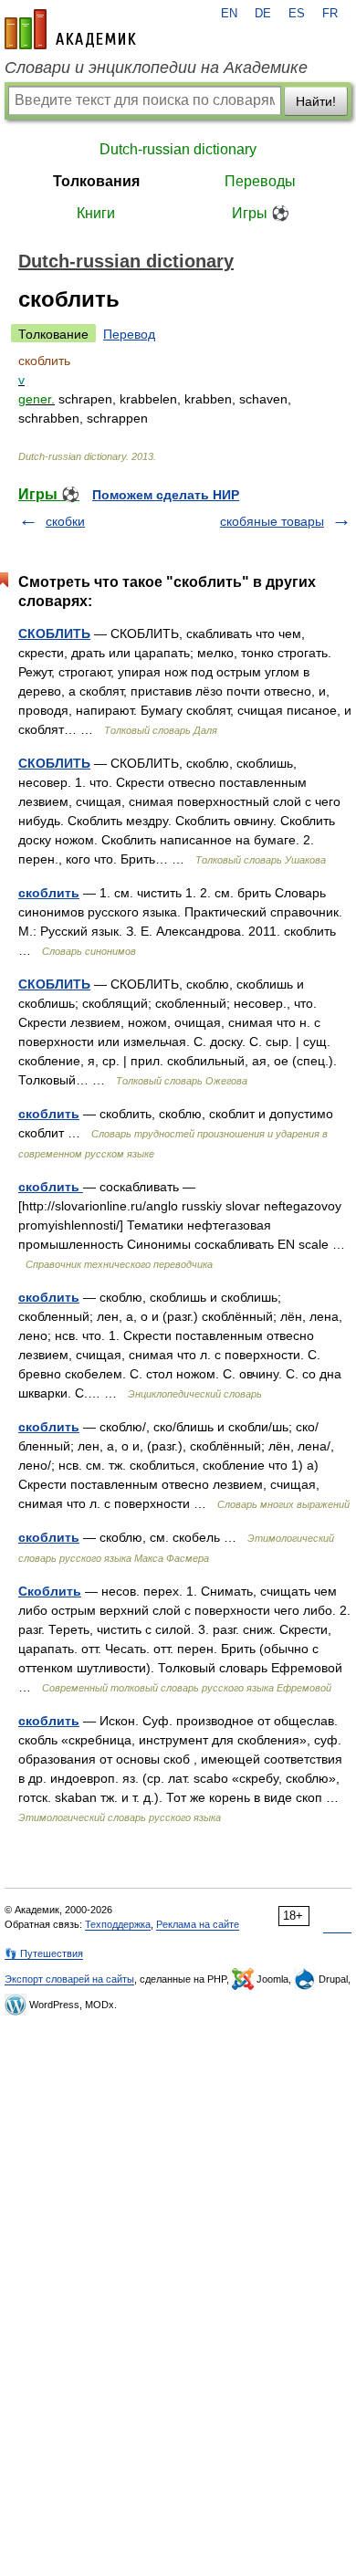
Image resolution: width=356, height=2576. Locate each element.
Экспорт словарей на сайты (69, 1979)
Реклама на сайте (198, 1924)
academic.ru (70, 29)
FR (330, 14)
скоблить (49, 893)
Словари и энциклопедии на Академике (156, 68)
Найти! (316, 101)
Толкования (96, 181)
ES (297, 14)
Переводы (260, 181)
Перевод (129, 334)
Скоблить (50, 1591)
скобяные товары (272, 521)
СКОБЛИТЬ (54, 634)
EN (229, 14)
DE (263, 14)
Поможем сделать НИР (166, 495)
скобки (65, 521)
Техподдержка (118, 1924)
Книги (96, 213)
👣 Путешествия (44, 1953)
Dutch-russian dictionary (178, 149)
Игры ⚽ (261, 213)
